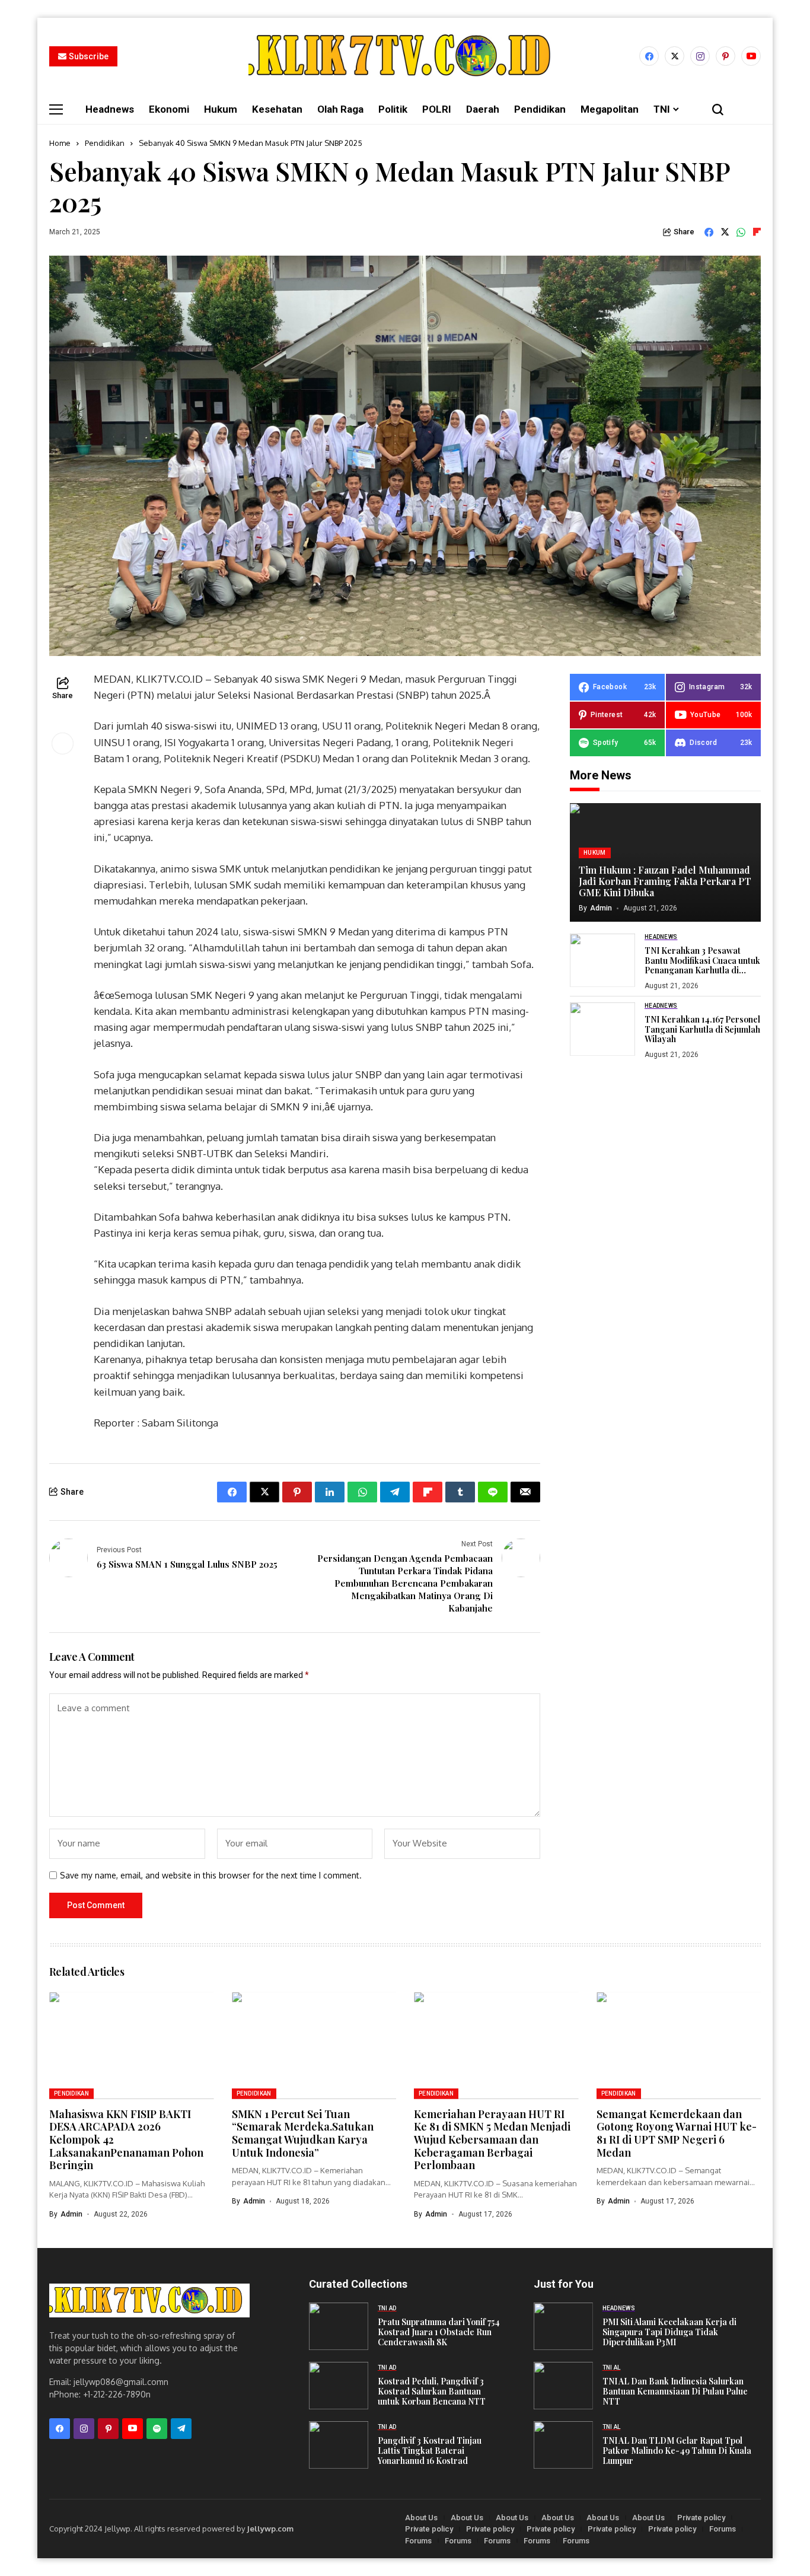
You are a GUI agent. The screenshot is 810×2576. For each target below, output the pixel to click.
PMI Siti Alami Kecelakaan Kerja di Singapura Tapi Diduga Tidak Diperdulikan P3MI (669, 2332)
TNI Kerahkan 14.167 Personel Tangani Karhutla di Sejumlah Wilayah (702, 1029)
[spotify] (157, 2429)
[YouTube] (751, 56)
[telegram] (181, 2429)
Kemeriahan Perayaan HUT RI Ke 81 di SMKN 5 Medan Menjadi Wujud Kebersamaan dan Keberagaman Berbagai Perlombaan (492, 2139)
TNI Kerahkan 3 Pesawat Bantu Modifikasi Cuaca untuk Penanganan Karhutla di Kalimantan (702, 965)
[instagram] (700, 56)
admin (601, 908)
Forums (723, 2529)
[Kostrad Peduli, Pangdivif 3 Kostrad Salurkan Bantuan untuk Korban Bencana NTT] (339, 2386)
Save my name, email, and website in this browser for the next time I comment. (211, 1876)
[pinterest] (726, 56)
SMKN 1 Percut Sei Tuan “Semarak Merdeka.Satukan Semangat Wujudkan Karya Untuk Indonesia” (303, 2133)
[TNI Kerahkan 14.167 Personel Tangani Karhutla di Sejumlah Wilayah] (602, 1029)
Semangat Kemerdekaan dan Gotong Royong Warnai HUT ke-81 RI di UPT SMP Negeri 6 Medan (677, 2133)
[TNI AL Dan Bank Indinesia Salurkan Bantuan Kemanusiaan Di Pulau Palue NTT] (563, 2386)
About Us (421, 2518)
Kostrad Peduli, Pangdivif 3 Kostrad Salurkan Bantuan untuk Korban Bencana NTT (432, 2391)
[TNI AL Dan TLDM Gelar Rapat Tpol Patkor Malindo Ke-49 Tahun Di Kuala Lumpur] (563, 2445)
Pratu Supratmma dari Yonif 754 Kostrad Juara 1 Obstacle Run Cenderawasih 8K (439, 2332)
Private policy (701, 2518)
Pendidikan (105, 143)
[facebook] (649, 56)
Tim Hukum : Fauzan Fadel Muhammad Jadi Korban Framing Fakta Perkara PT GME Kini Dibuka (665, 881)
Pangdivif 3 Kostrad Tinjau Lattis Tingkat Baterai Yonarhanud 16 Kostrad (430, 2451)
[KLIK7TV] (149, 2300)
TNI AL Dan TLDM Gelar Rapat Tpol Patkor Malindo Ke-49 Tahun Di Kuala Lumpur (677, 2451)
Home (60, 143)
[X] (675, 56)
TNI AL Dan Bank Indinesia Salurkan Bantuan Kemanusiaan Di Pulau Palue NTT (675, 2391)
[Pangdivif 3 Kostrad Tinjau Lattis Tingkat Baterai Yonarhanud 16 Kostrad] (339, 2445)
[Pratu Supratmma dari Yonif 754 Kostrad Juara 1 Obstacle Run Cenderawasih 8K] (339, 2326)
